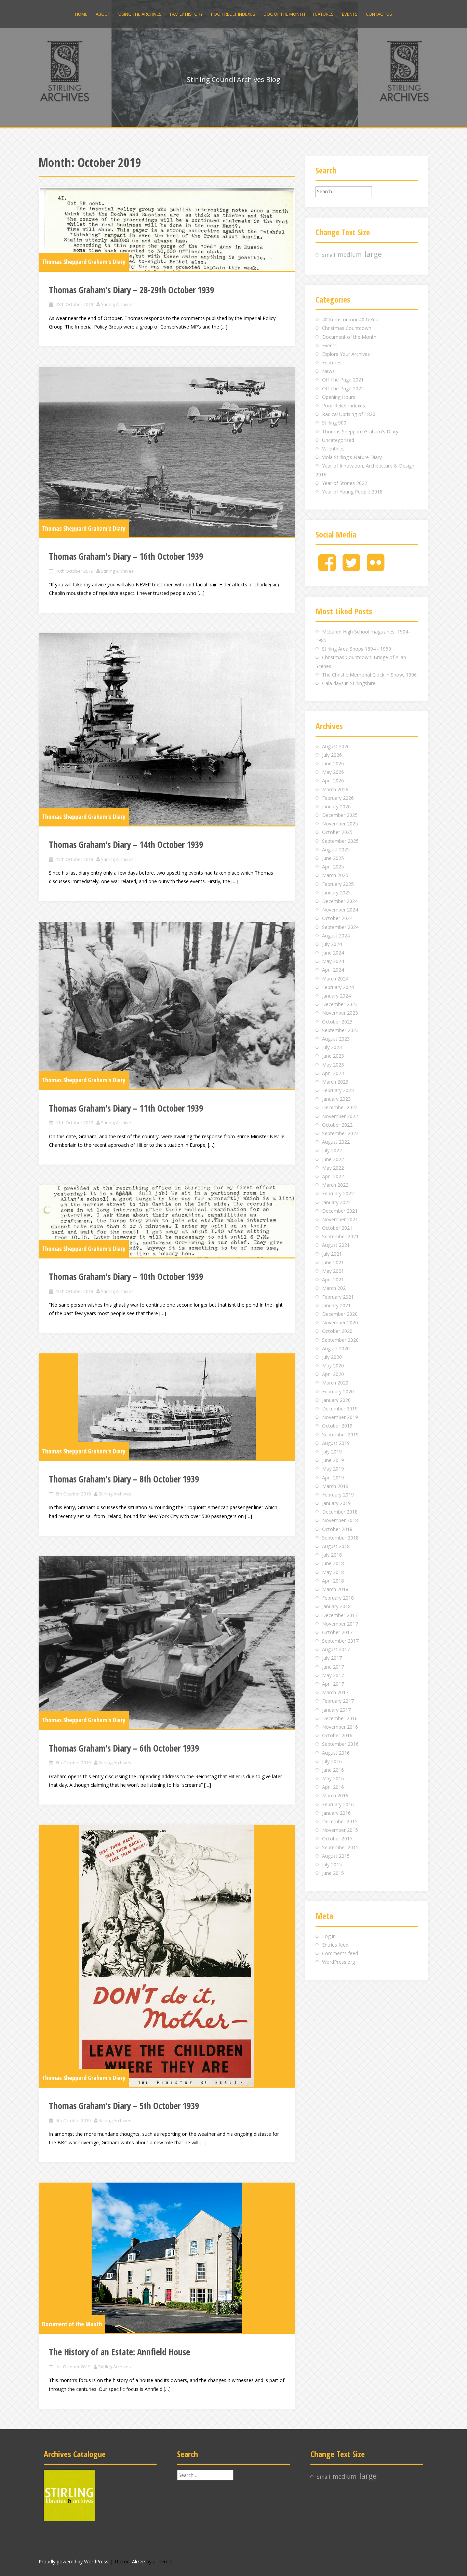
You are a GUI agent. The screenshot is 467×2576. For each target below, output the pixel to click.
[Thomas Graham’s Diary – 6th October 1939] (167, 1643)
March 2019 (335, 1486)
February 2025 (338, 884)
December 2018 (340, 1512)
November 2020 (340, 1322)
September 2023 (340, 1030)
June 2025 (333, 858)
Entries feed (335, 1945)
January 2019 (336, 1503)
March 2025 (335, 875)
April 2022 (333, 1176)
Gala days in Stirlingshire (349, 683)
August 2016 (336, 1753)
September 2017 (340, 1641)
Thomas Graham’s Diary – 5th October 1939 (124, 2106)
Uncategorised (338, 440)
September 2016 (340, 1744)
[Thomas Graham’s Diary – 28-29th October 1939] (167, 229)
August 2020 (336, 1348)
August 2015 (336, 1856)
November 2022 (340, 1116)
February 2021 (338, 1297)
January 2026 (336, 806)
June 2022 (333, 1159)
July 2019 (332, 1452)
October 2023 (337, 1022)
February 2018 (338, 1598)
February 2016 (338, 1804)
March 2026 (335, 789)
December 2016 (340, 1718)
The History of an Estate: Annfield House (119, 2352)
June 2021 (333, 1262)
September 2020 (340, 1340)
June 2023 (333, 1056)
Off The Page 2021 (343, 380)
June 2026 (333, 763)
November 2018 (340, 1520)
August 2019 (336, 1443)
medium (350, 254)
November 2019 (340, 1417)
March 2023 (335, 1082)
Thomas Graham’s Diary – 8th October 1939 (124, 1479)
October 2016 (337, 1735)
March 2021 (335, 1288)
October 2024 (337, 918)
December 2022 (340, 1107)
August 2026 (336, 746)
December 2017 (340, 1615)
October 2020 (337, 1331)
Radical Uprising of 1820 (349, 414)
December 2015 (340, 1821)
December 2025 (340, 815)
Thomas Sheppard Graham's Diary (84, 262)
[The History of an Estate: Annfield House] (167, 2258)
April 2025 (333, 867)
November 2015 (340, 1830)
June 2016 (333, 1770)
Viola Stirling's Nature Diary (352, 457)
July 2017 (332, 1658)
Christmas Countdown (347, 328)
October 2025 (337, 832)
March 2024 (335, 979)
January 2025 (336, 893)
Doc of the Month (284, 14)
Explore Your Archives (346, 354)
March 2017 (335, 1692)
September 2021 (340, 1236)
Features (323, 14)
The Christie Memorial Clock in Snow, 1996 (369, 675)
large (373, 254)
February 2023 (338, 1090)
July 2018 (332, 1555)
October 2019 (337, 1426)
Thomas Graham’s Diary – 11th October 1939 (126, 1108)
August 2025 (336, 850)
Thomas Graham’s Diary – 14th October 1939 (126, 845)
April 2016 (333, 1787)
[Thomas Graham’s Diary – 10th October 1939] (167, 1221)
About (103, 14)
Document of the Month (72, 2324)
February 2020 (338, 1391)
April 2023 (333, 1073)
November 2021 (340, 1219)
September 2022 (340, 1133)
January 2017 (336, 1710)
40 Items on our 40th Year (351, 319)
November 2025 (340, 824)
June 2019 (333, 1460)
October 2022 (337, 1125)
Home (81, 14)
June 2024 (333, 953)
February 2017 (338, 1701)
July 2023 (332, 1047)
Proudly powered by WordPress (74, 2561)
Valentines (333, 449)
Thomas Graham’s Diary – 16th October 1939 (126, 556)
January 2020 (336, 1400)
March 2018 (335, 1589)
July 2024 (332, 944)
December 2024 (340, 901)
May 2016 (333, 1778)
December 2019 (340, 1409)
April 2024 (333, 970)
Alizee (138, 2561)
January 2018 (336, 1606)
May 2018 (333, 1572)
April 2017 (333, 1684)
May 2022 (333, 1168)
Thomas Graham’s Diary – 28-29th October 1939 (131, 290)
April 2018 (333, 1581)
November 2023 (340, 1013)
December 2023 (340, 1004)
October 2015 (337, 1839)
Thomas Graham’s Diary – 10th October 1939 (126, 1277)
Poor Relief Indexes (233, 14)
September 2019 (340, 1435)
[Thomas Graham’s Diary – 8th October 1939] (167, 1407)
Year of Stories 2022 (345, 483)
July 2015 (332, 1864)
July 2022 (332, 1150)
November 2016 (340, 1727)
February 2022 (338, 1193)
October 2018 (337, 1529)
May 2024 (333, 961)
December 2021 (340, 1211)
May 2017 (333, 1675)
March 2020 (335, 1383)
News (328, 371)
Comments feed (340, 1953)
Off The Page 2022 (343, 388)
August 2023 (336, 1039)
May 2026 (333, 772)
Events (350, 14)
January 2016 (336, 1813)
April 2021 (333, 1279)
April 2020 (333, 1374)
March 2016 (335, 1795)
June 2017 (333, 1667)
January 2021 (336, 1305)
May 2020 (333, 1366)
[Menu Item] (327, 568)
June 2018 (333, 1563)
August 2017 (336, 1649)
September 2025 (340, 841)
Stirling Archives (117, 304)
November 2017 (340, 1624)
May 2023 (333, 1065)
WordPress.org (338, 1962)
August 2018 (336, 1546)
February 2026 (338, 798)
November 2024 (340, 910)
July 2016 (332, 1761)
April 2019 (333, 1478)
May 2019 (333, 1469)
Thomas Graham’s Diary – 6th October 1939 (124, 1748)
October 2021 (337, 1228)
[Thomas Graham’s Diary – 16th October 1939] (167, 452)
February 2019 (338, 1495)
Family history (186, 14)
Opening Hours (339, 397)
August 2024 (336, 936)
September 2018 (340, 1538)
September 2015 (340, 1847)
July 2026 (332, 755)
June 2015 (333, 1873)
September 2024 (340, 927)
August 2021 (336, 1245)
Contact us (379, 14)
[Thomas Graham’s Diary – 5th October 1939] (167, 1956)
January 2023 (336, 1099)
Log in (329, 1936)
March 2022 (335, 1185)
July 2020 (332, 1357)
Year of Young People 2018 (352, 492)
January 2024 (336, 996)
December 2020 (340, 1314)
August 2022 (336, 1142)
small (329, 255)
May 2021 (333, 1271)
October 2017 (337, 1632)
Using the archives (140, 14)
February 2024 (338, 987)
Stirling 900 (334, 423)
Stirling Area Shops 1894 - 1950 (357, 649)
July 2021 (332, 1254)
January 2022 (336, 1202)
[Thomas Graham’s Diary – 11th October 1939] (167, 1005)
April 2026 (333, 781)
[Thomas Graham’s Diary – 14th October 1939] (167, 729)
